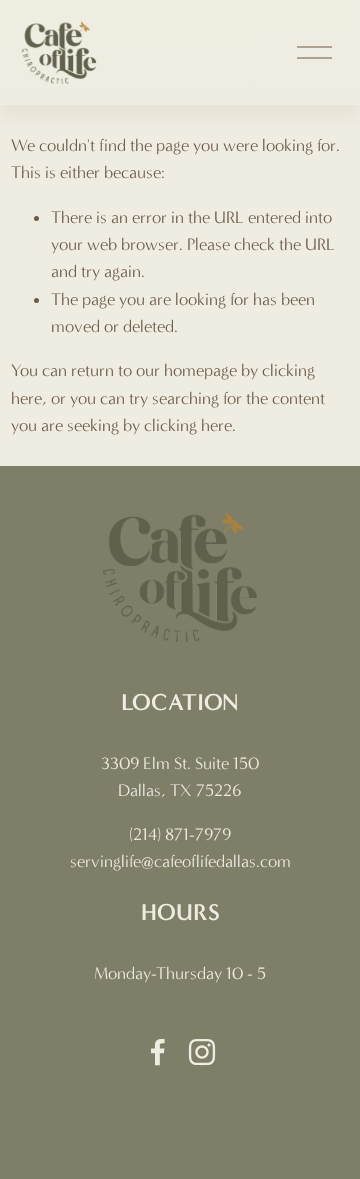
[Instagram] (202, 1052)
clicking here (188, 425)
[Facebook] (158, 1052)
